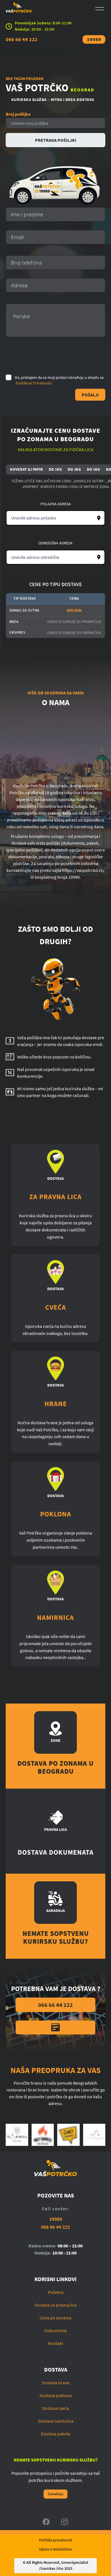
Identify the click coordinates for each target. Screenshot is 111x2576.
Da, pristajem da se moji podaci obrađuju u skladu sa (59, 380)
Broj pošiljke (18, 114)
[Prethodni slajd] (13, 2135)
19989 (94, 39)
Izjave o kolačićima (55, 2549)
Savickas (48, 2568)
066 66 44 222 (22, 39)
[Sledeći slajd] (98, 2135)
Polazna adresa (56, 504)
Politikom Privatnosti (34, 383)
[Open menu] (100, 9)
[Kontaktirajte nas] (55, 2027)
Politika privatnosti (56, 2540)
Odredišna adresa (55, 543)
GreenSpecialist (75, 2562)
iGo (60, 2568)
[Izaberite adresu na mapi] (99, 518)
